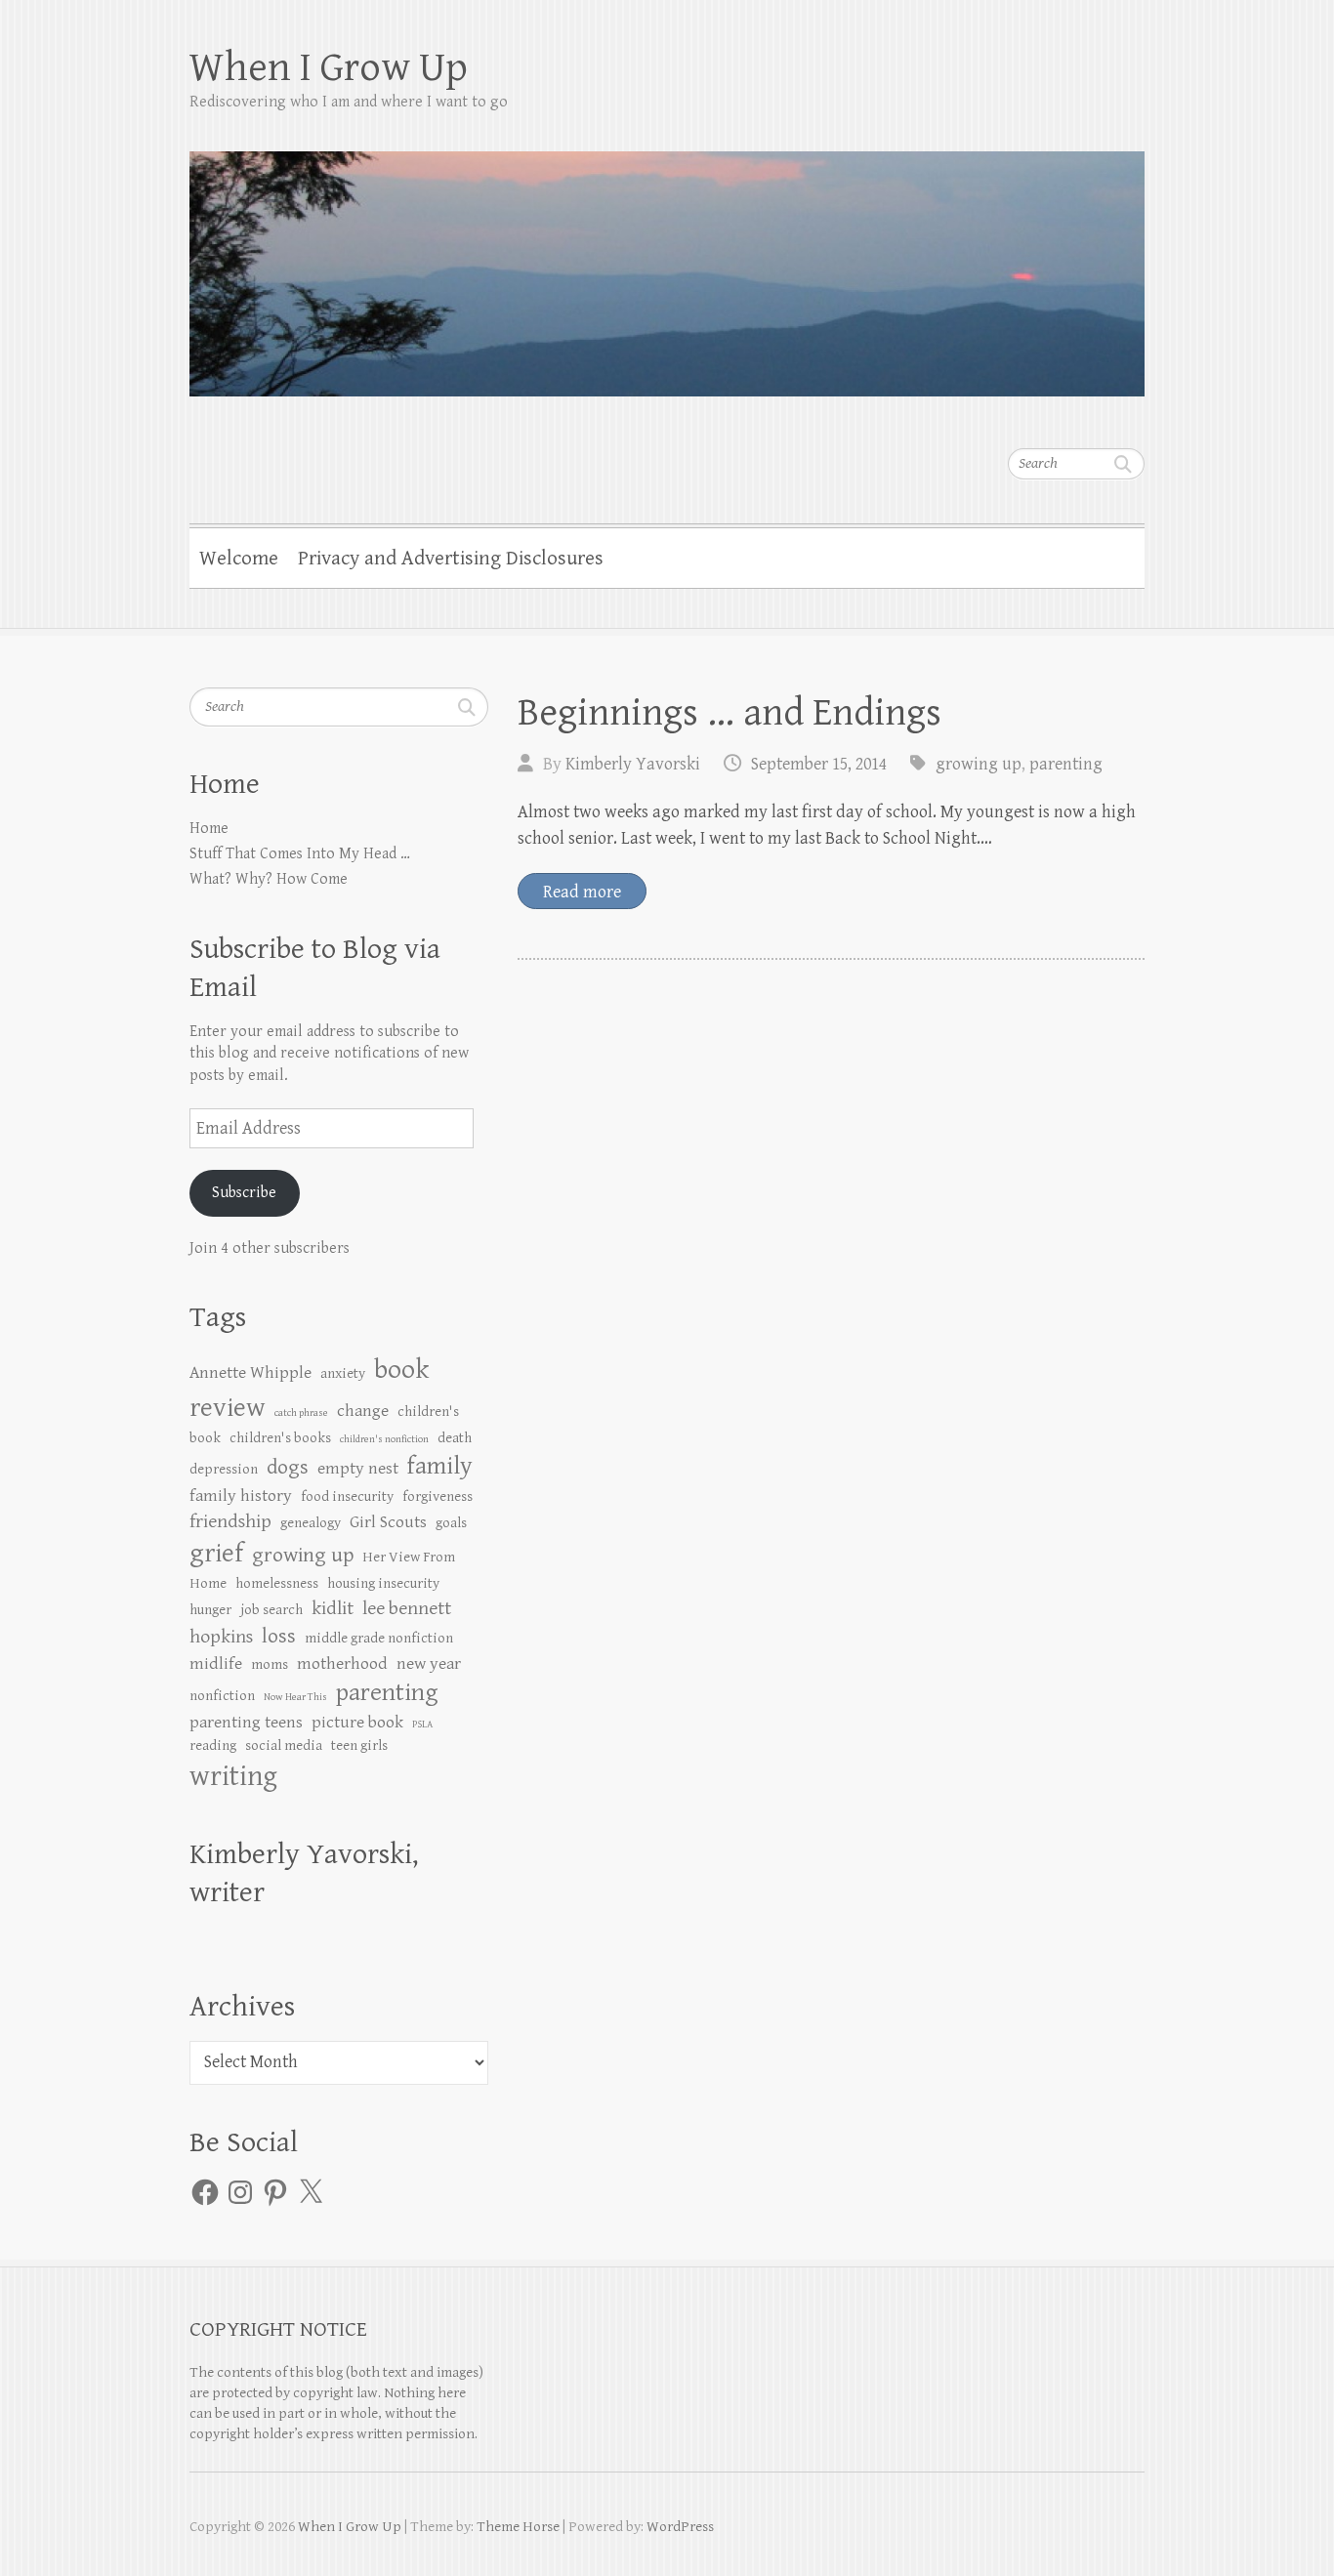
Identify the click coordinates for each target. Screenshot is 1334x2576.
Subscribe (244, 1193)
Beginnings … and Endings (730, 713)
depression (224, 1469)
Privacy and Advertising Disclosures (451, 559)
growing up (979, 764)
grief (216, 1554)
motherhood (342, 1664)
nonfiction (222, 1696)
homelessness (277, 1583)
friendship (230, 1522)
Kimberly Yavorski (633, 764)
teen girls (359, 1745)
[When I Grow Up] (667, 261)
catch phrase (301, 1413)
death (455, 1438)
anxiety (343, 1373)
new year (429, 1664)
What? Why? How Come (269, 879)
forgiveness (438, 1496)
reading (213, 1745)
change (363, 1411)
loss (279, 1636)
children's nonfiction (384, 1439)
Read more (582, 892)
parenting (1066, 764)
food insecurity (347, 1496)
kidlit (333, 1609)
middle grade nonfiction (379, 1638)
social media (284, 1745)
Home (209, 829)
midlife (216, 1664)
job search (271, 1610)
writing (233, 1776)
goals (451, 1523)
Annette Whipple (250, 1373)
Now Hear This (295, 1697)
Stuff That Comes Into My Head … (300, 854)
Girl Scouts (388, 1522)
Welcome (239, 559)
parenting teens (246, 1723)
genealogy (311, 1523)
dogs (288, 1467)
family (440, 1466)
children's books (280, 1438)
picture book (357, 1723)
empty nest (358, 1469)
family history (241, 1496)
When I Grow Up (329, 68)
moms (270, 1664)
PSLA (422, 1724)
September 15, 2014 (819, 764)
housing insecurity (383, 1583)
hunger (210, 1610)
